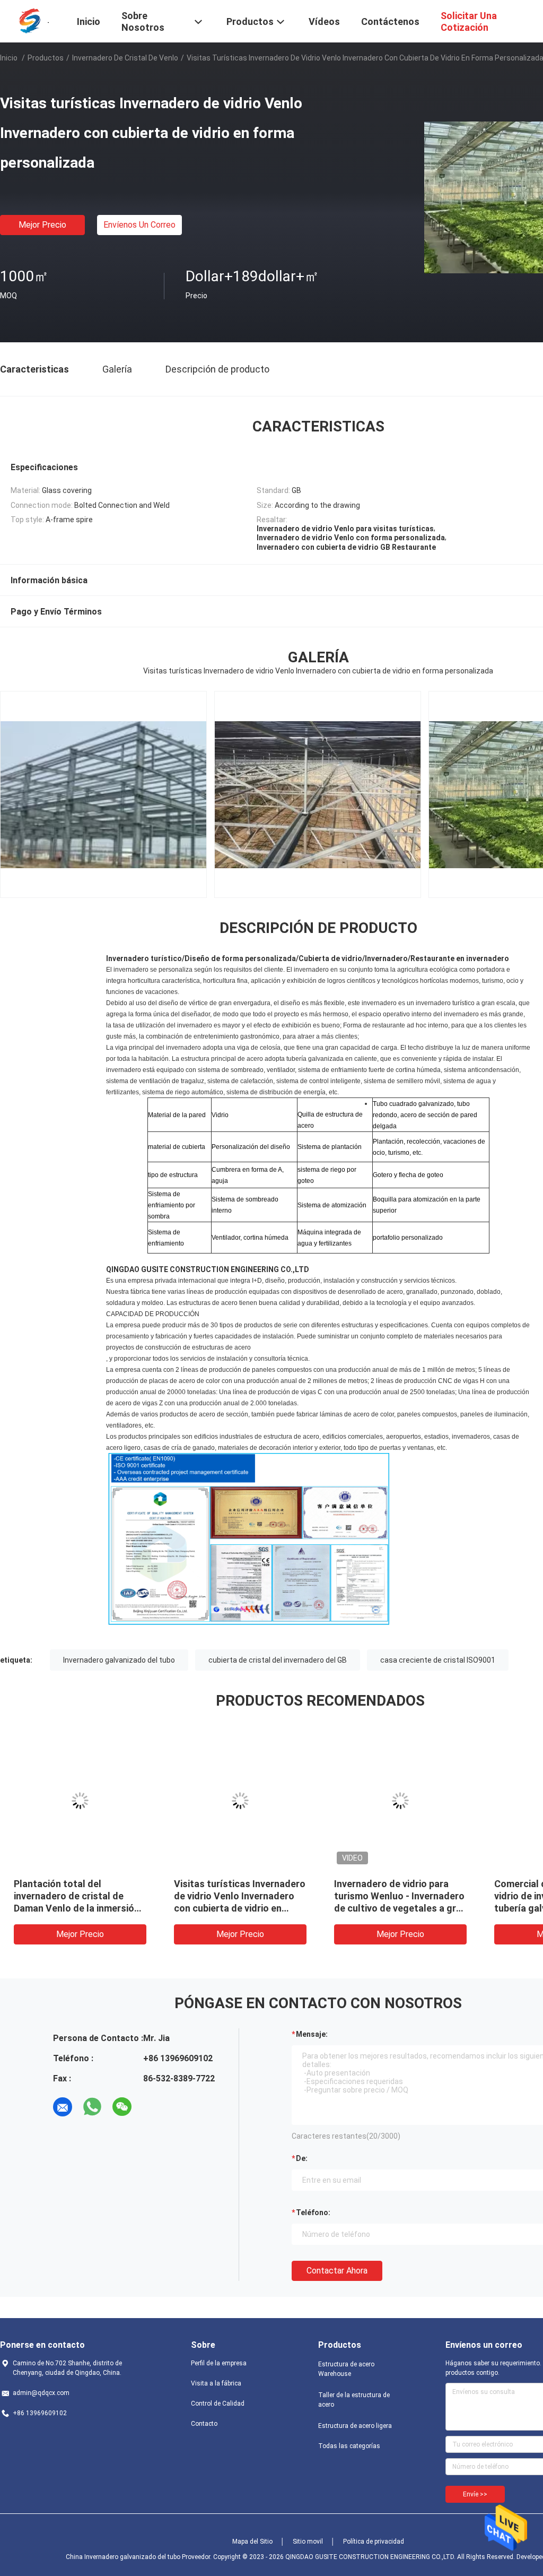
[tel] (152, 2107)
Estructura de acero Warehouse (346, 2369)
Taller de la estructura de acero (354, 2400)
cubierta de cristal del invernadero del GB (278, 1660)
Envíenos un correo (139, 225)
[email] (63, 2107)
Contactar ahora (337, 2271)
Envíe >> (475, 2494)
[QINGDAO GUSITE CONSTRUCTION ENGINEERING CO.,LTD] (32, 20)
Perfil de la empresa (219, 2363)
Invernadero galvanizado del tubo (119, 1660)
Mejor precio (42, 225)
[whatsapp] (92, 2107)
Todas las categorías (349, 2446)
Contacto (204, 2424)
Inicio (9, 58)
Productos (46, 58)
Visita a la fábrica (216, 2383)
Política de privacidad (374, 2542)
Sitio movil (308, 2542)
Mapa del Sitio (252, 2542)
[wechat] (122, 2107)
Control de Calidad (218, 2404)
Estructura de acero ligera (355, 2426)
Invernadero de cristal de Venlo (125, 58)
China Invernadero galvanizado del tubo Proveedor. (139, 2557)
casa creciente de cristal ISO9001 (438, 1660)
